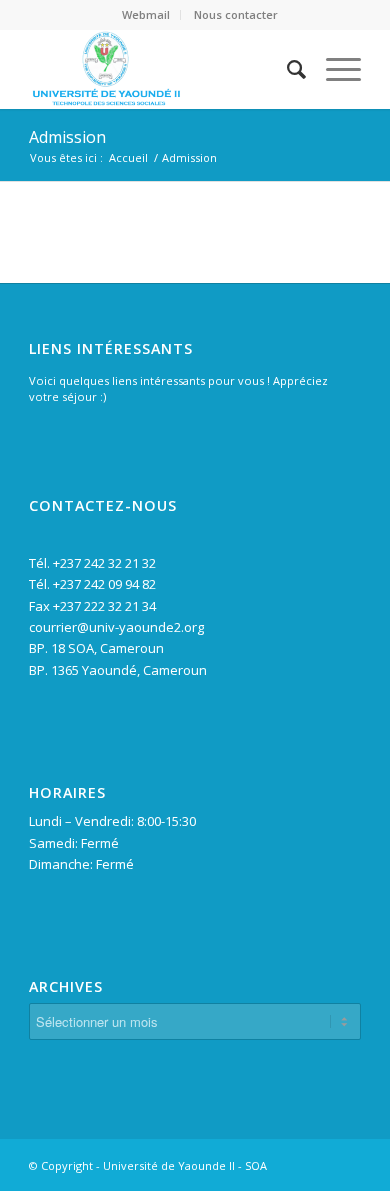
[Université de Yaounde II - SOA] (161, 69)
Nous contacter (236, 14)
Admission (67, 137)
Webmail (146, 14)
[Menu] (333, 69)
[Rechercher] (286, 69)
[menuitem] (146, 15)
